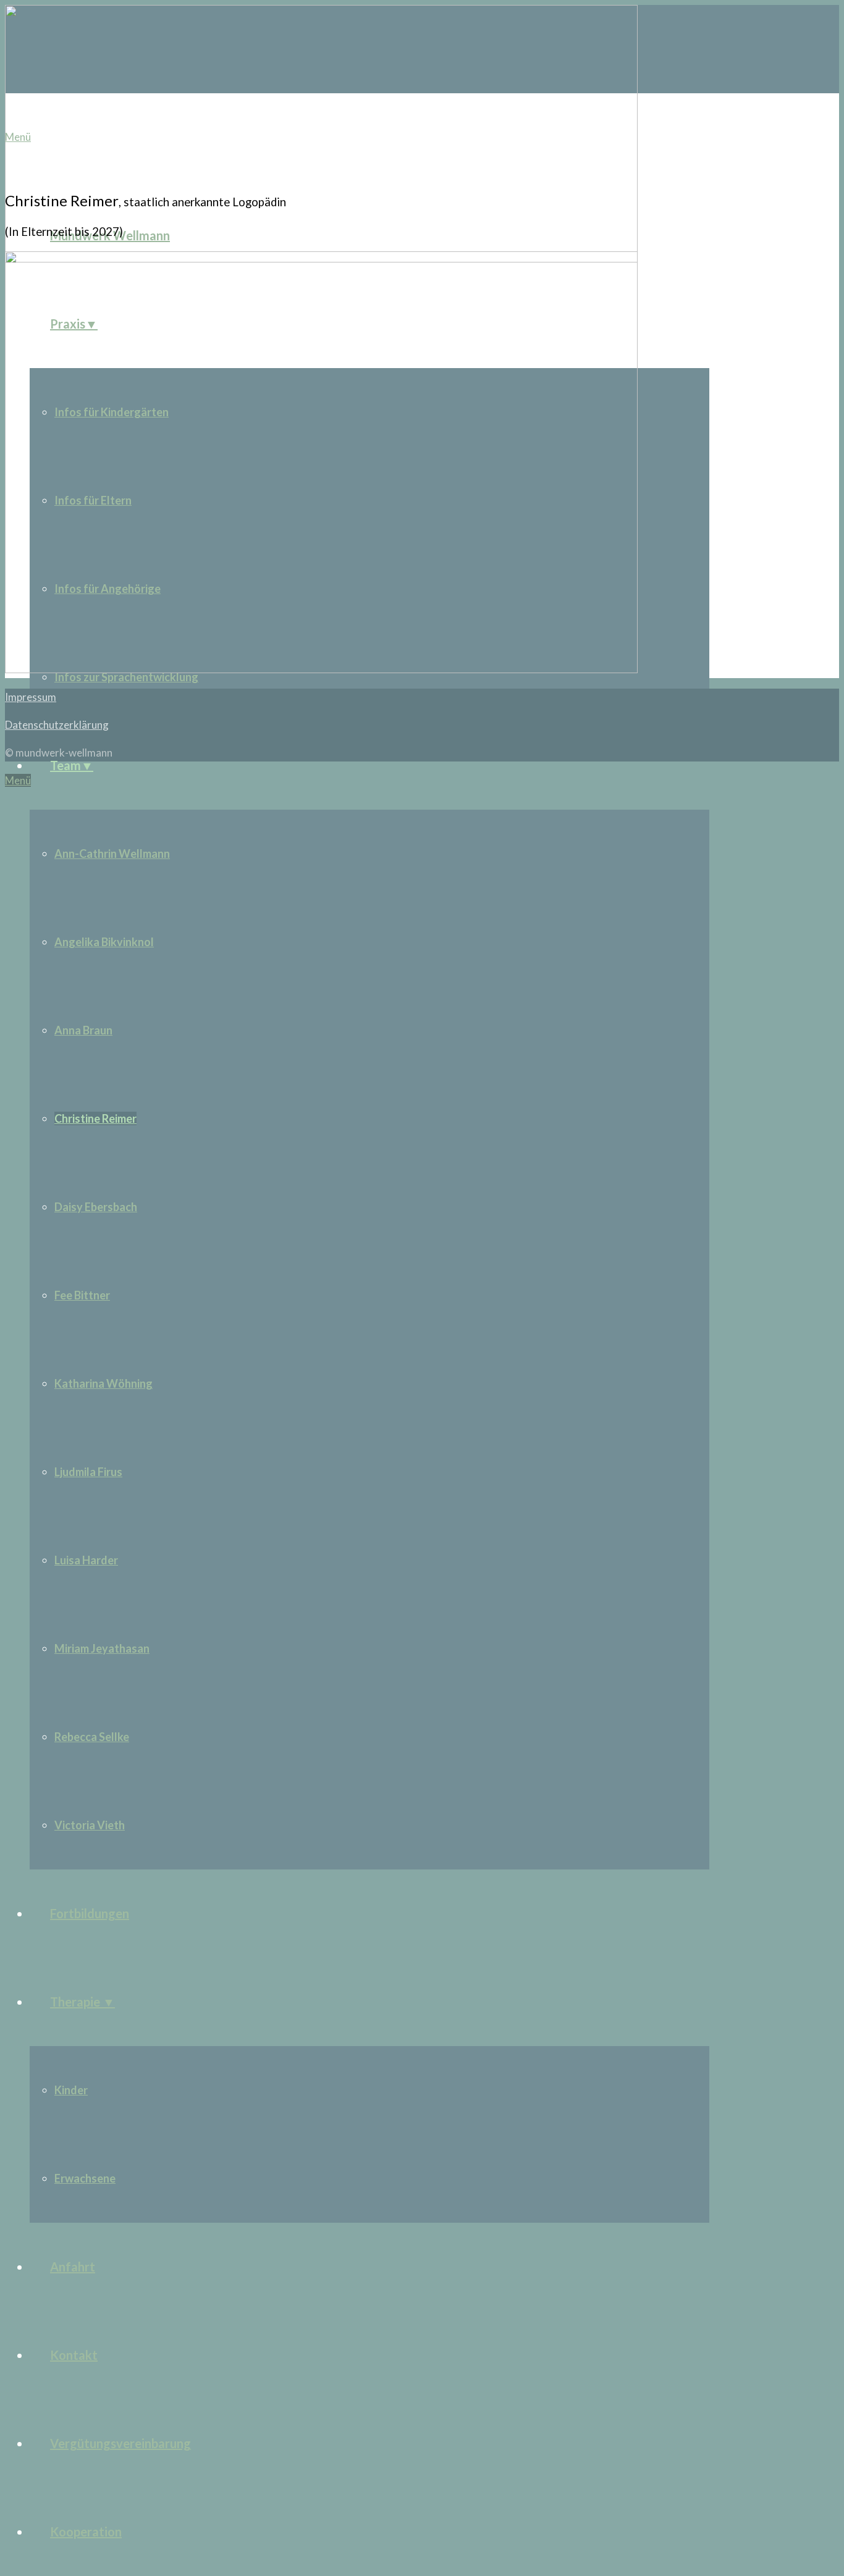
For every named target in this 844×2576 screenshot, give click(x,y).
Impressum (31, 697)
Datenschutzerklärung (57, 725)
